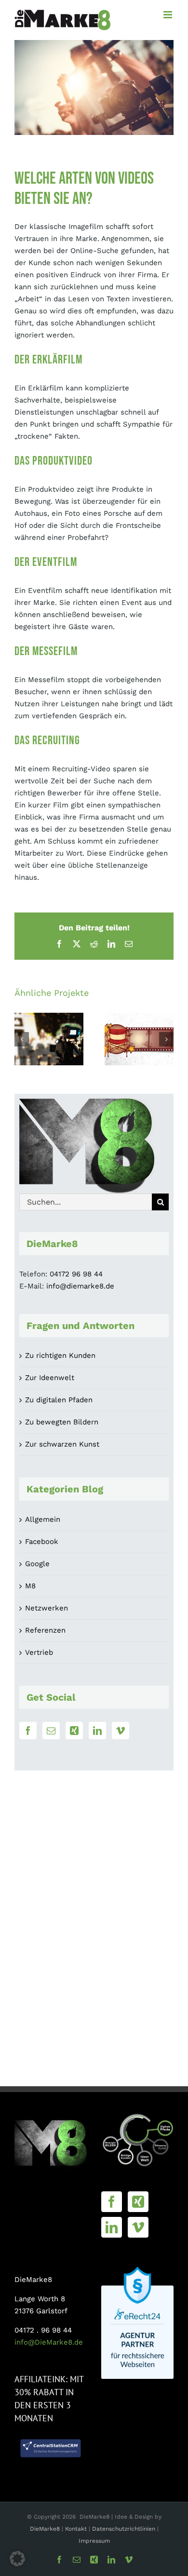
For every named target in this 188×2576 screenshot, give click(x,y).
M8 (30, 1586)
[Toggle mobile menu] (168, 15)
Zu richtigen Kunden (60, 1355)
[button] (22, 1039)
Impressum (94, 2541)
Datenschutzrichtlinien (124, 2529)
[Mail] (51, 1731)
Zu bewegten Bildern (62, 1422)
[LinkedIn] (97, 1731)
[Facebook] (28, 1731)
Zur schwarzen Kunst (62, 1444)
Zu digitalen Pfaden (59, 1400)
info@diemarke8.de (80, 1286)
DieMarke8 (45, 2529)
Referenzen (45, 1630)
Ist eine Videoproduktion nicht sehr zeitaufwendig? (49, 1013)
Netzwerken (47, 1608)
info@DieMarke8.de (49, 2342)
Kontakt (77, 2529)
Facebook (42, 1542)
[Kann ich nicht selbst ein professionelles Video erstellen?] (139, 1039)
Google (37, 1564)
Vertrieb (39, 1652)
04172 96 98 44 (76, 1274)
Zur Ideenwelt (50, 1378)
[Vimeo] (121, 1731)
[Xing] (74, 1731)
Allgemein (43, 1519)
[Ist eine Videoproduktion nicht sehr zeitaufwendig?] (49, 1039)
